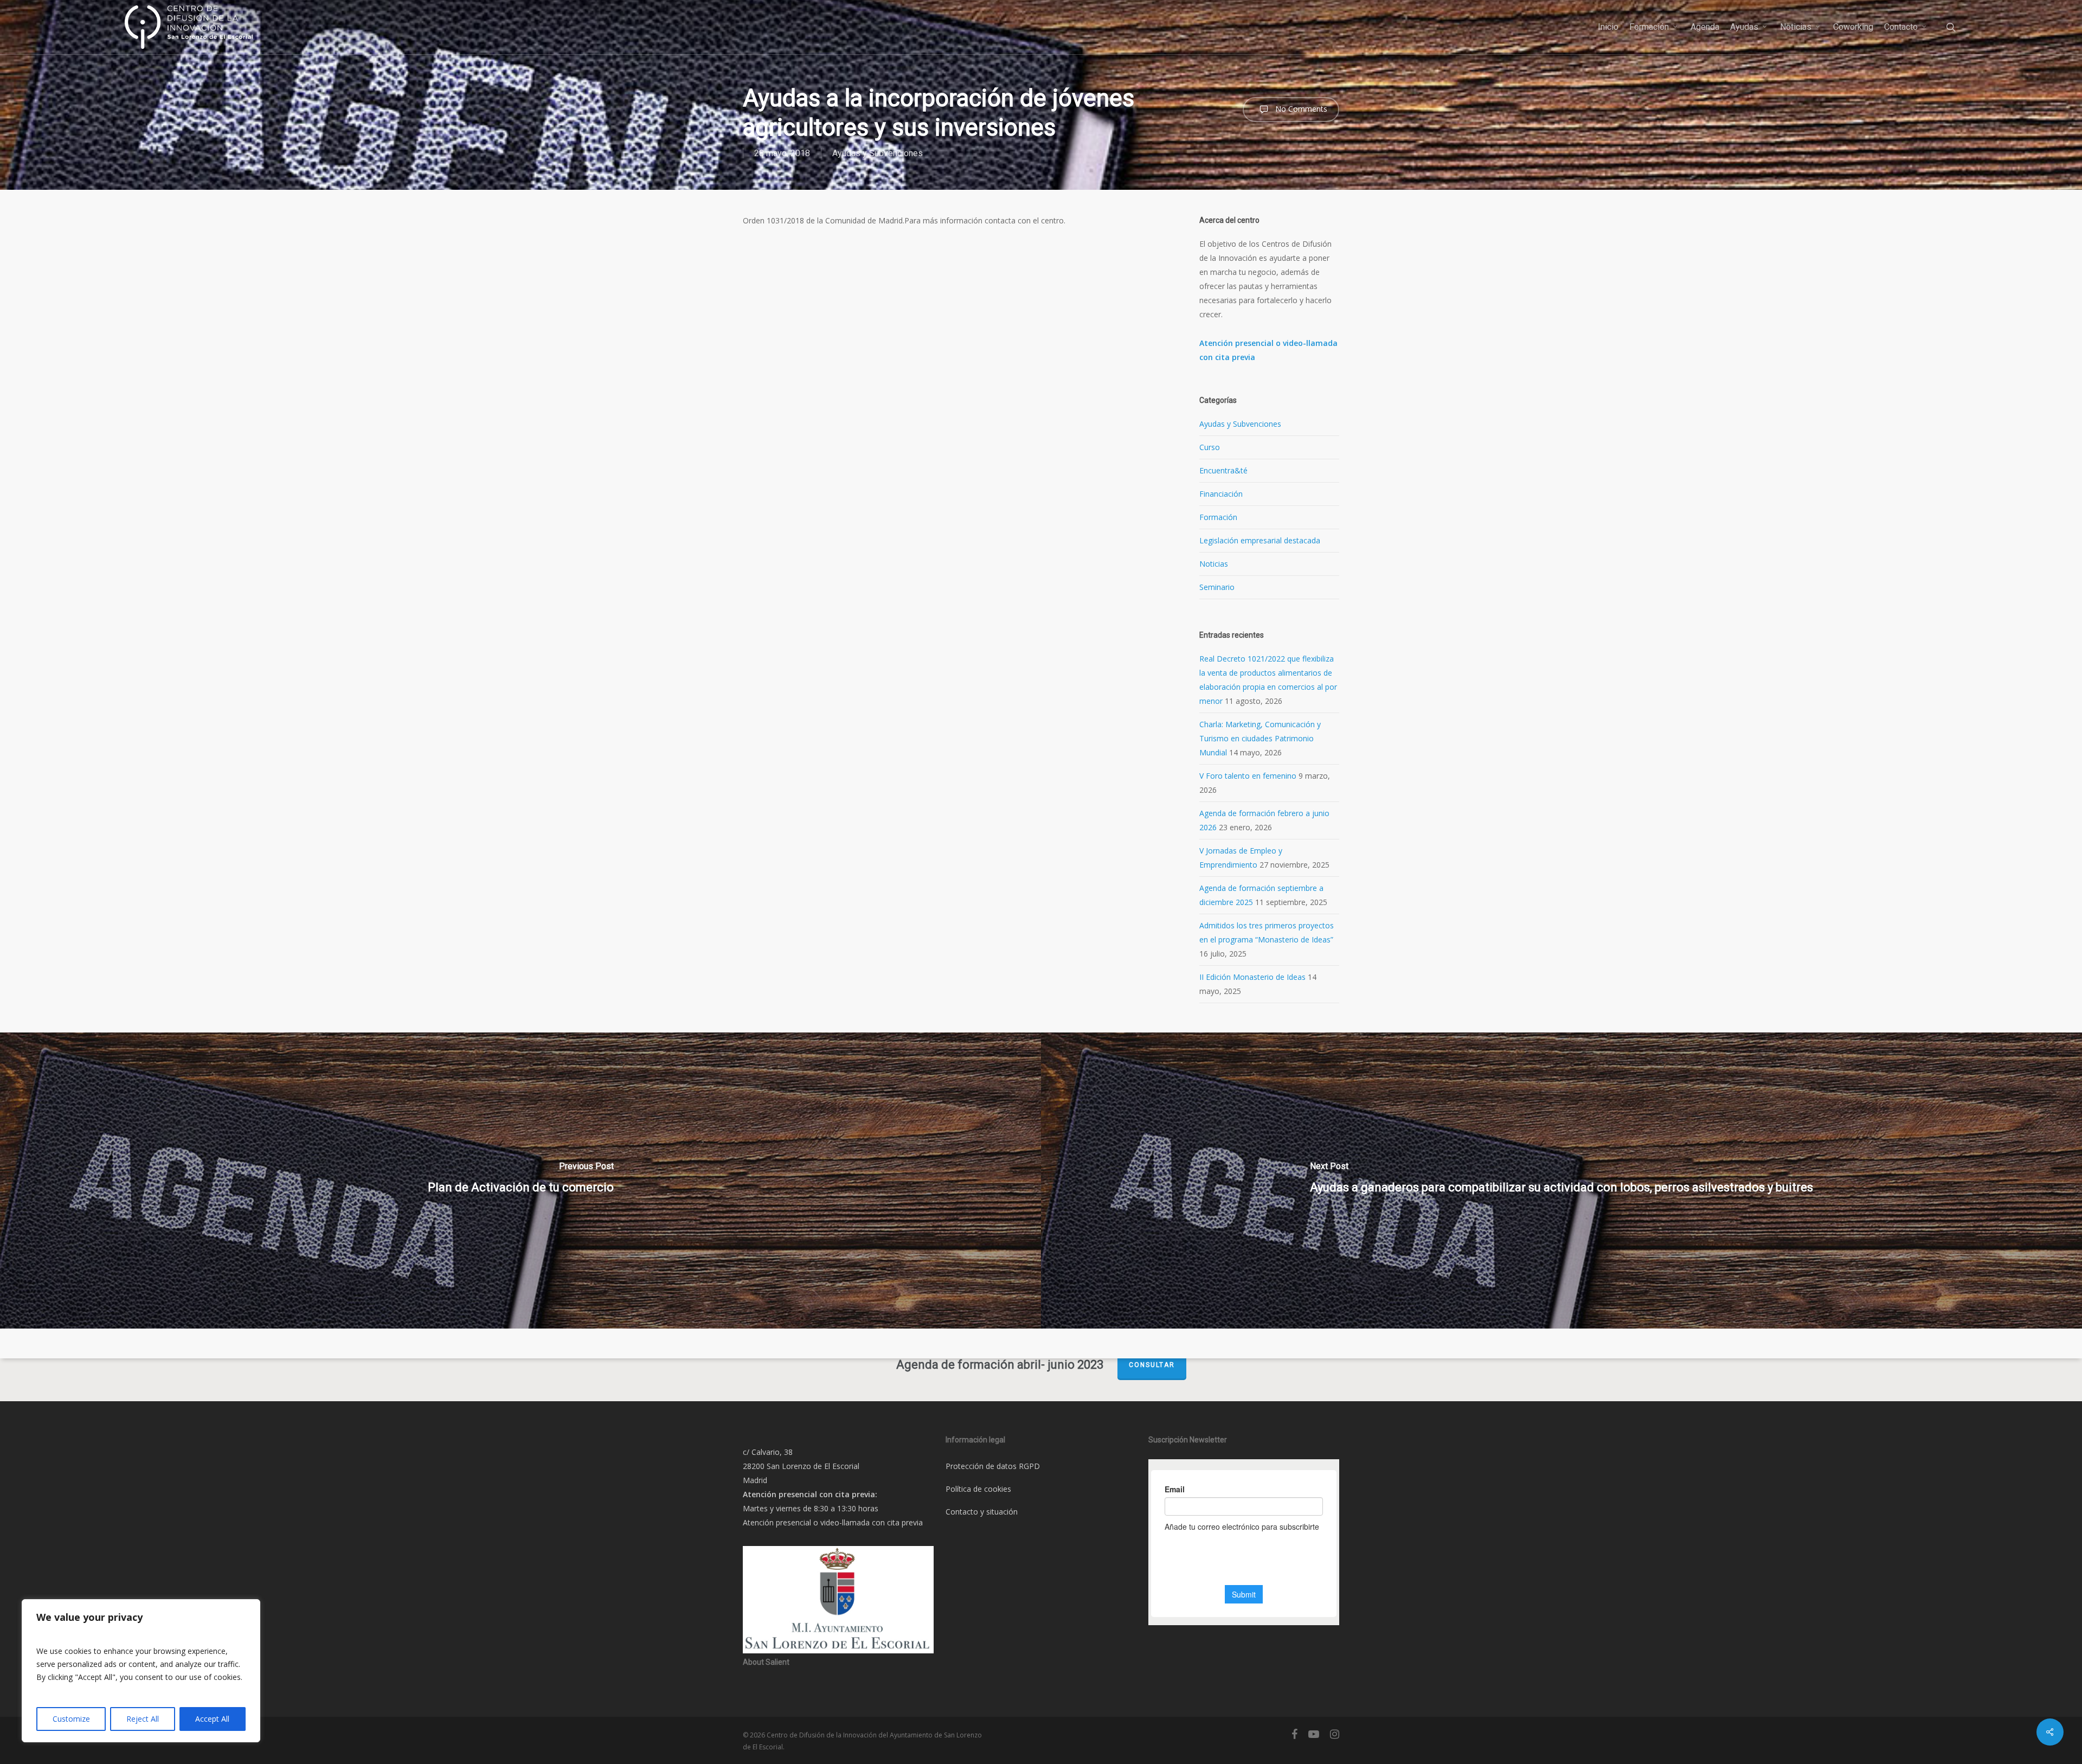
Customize (71, 1719)
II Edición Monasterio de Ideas (1252, 977)
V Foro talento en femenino (1248, 776)
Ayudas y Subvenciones (878, 153)
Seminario (1217, 587)
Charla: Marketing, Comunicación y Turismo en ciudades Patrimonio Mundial (1260, 738)
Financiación (1221, 494)
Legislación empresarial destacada (1260, 540)
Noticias (1214, 564)
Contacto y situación (982, 1512)
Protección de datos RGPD (993, 1466)
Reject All (143, 1719)
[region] (141, 1671)
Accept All (212, 1719)
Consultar (1152, 1365)
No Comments (1300, 109)
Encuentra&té (1223, 470)
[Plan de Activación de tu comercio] (520, 1181)
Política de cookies (978, 1489)
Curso (1210, 447)
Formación (1218, 517)
